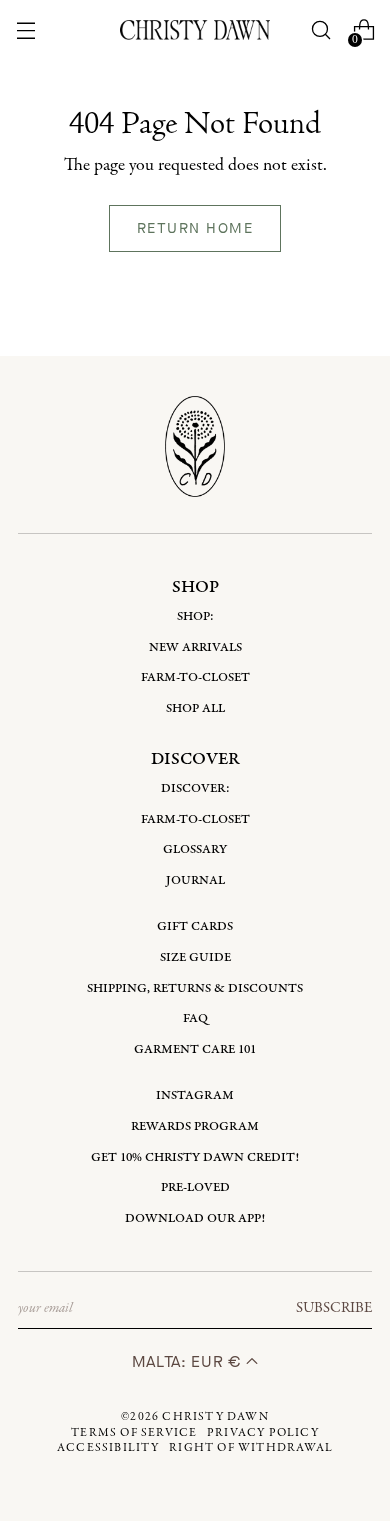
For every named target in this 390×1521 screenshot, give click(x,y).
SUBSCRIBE (334, 1308)
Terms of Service (134, 1433)
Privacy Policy (263, 1433)
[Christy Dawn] (195, 29)
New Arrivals (195, 647)
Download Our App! (195, 1218)
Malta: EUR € (189, 1361)
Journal (195, 880)
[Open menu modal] (25, 30)
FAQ (195, 1018)
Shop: (195, 616)
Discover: (195, 788)
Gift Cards (195, 926)
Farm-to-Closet (195, 677)
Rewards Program (195, 1126)
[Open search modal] (321, 30)
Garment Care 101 (195, 1049)
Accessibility (108, 1448)
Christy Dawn (215, 1417)
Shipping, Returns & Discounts (195, 988)
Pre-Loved (195, 1187)
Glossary (195, 849)
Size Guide (195, 957)
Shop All (195, 708)
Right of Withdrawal (251, 1448)
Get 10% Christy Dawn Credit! (195, 1157)
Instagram (195, 1095)
